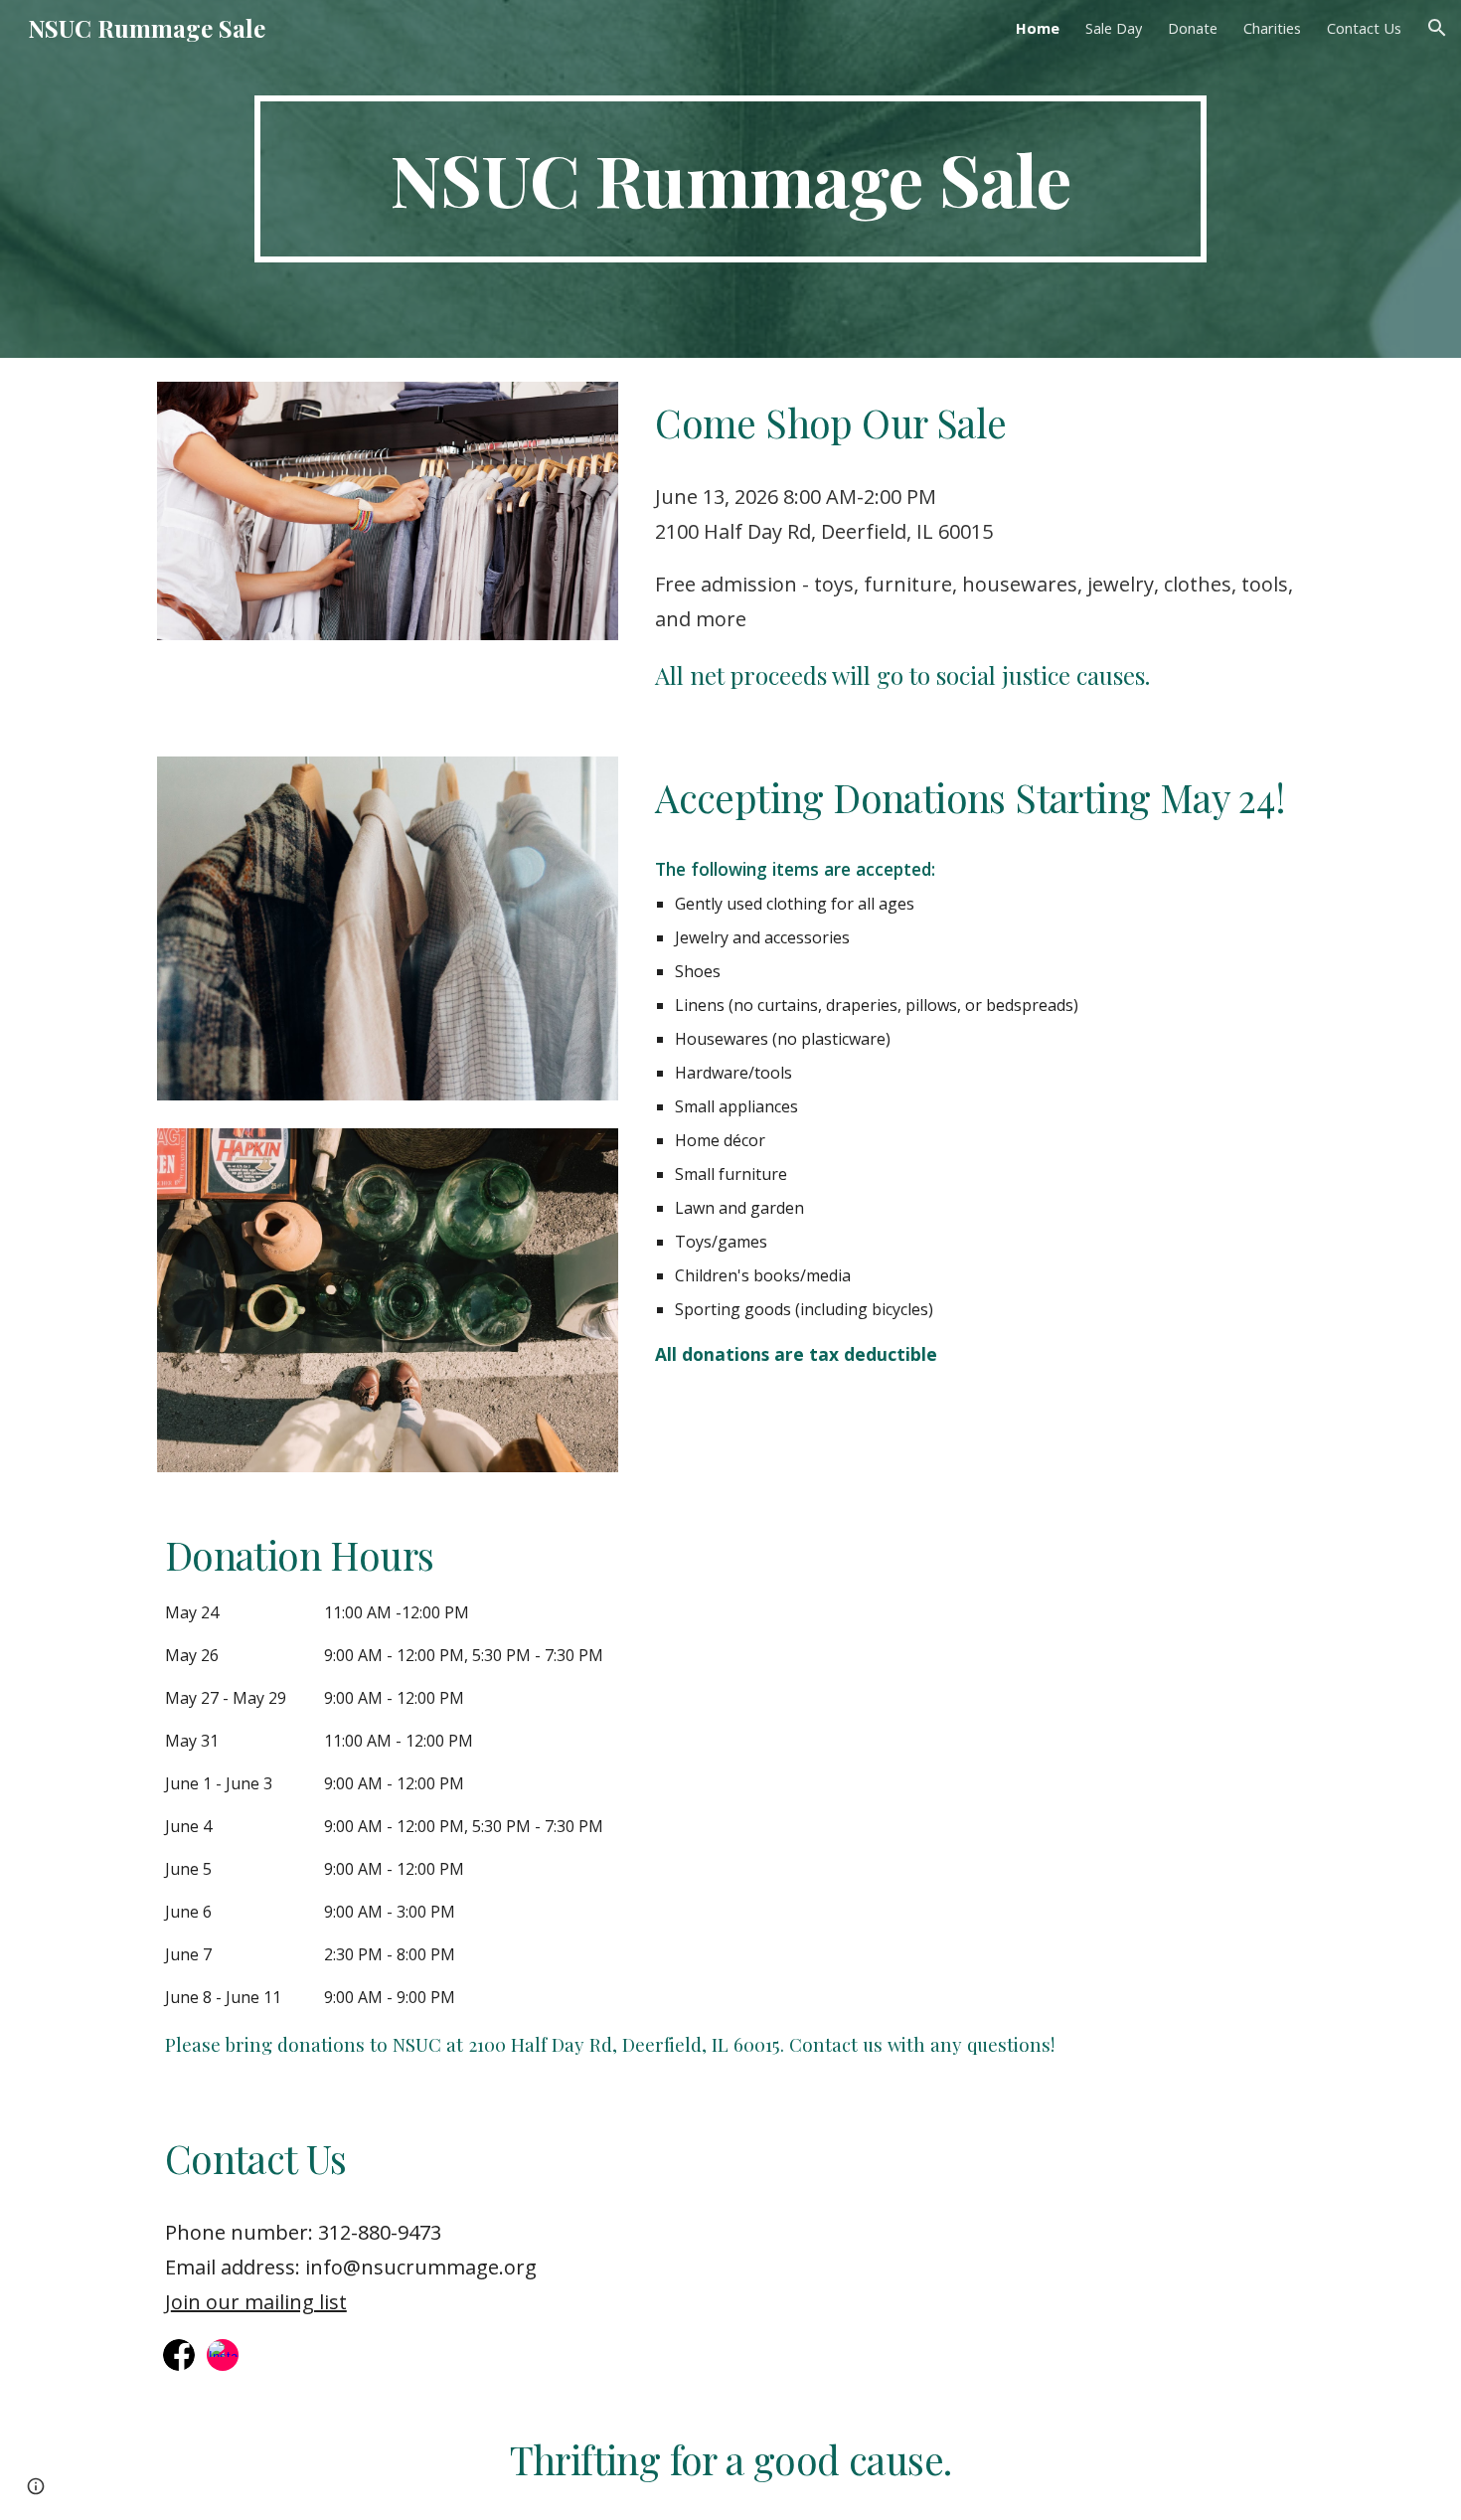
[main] (730, 179)
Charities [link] (1272, 28)
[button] (1437, 28)
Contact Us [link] (1364, 28)
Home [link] (1038, 28)
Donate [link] (1193, 28)
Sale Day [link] (1114, 28)
